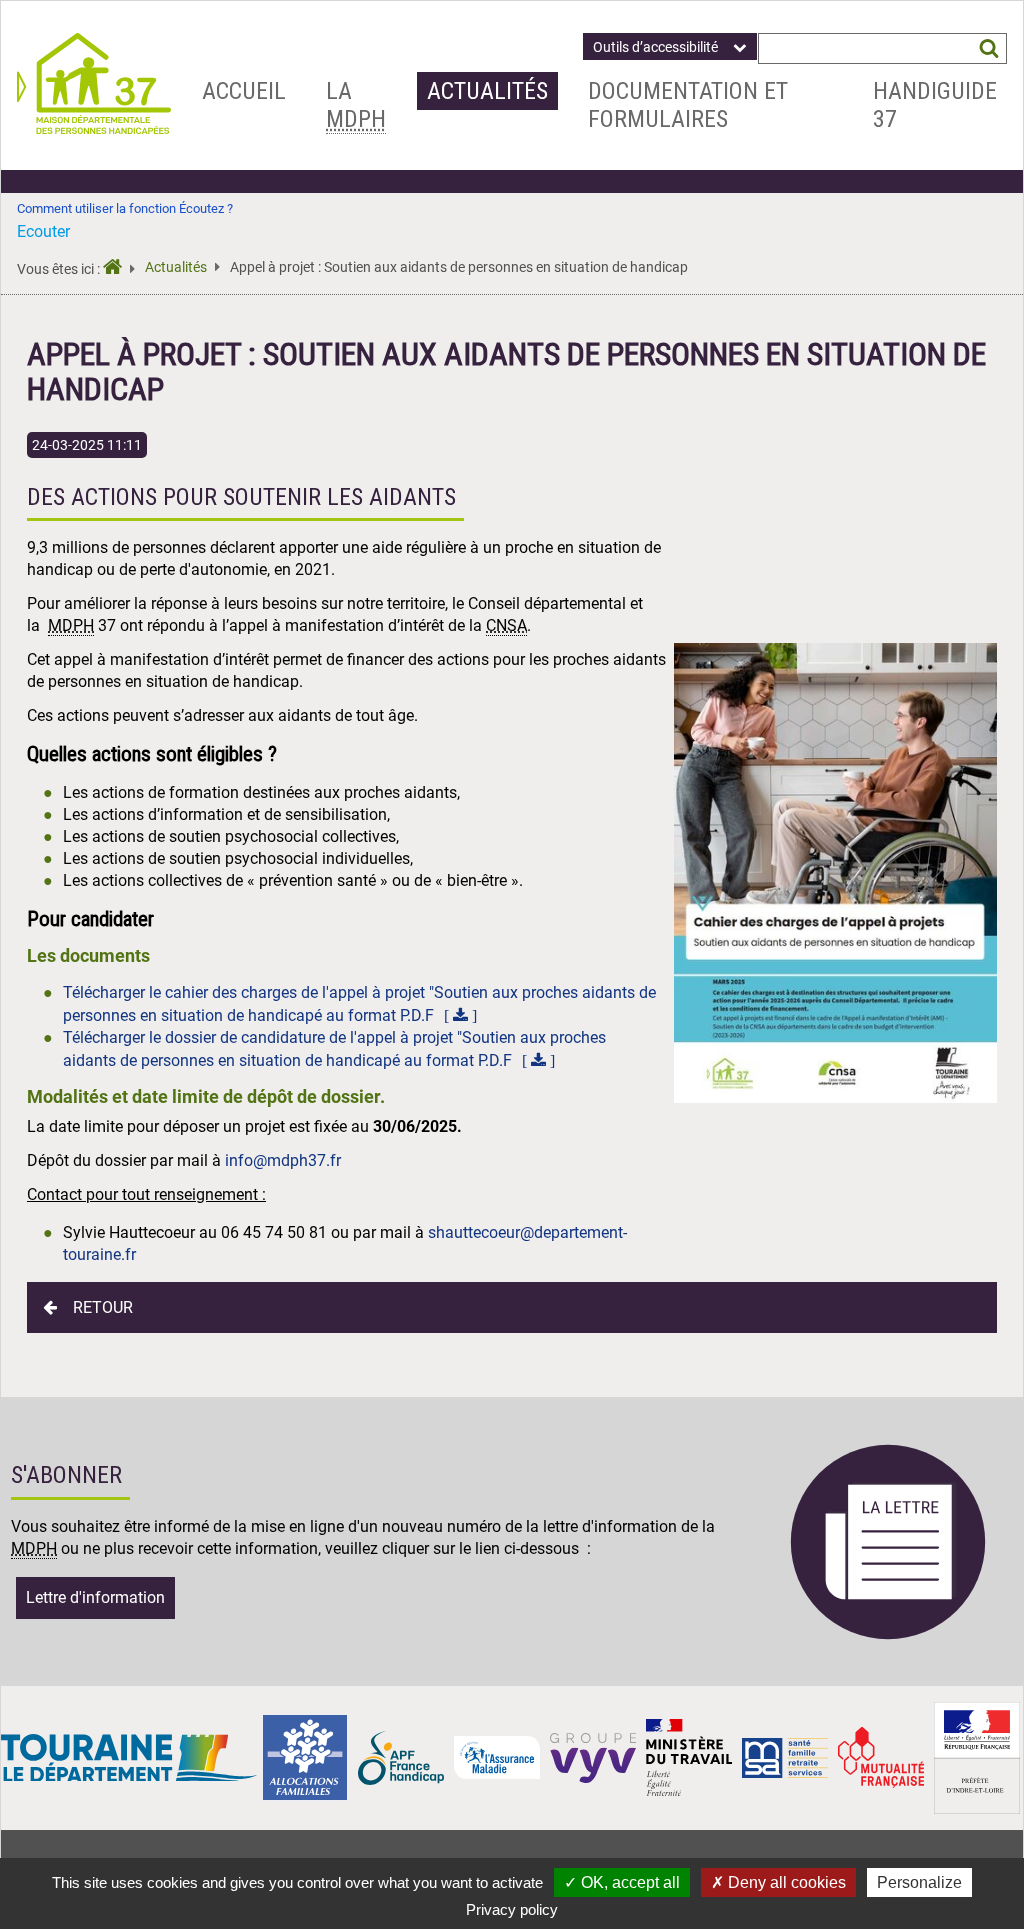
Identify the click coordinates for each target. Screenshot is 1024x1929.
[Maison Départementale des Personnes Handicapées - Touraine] (94, 128)
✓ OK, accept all (622, 1882)
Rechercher (988, 48)
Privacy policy (512, 1909)
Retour (103, 1307)
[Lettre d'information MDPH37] (888, 1636)
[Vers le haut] (985, 1820)
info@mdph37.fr (283, 1160)
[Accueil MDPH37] (119, 269)
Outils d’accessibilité (655, 47)
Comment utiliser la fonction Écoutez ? (125, 208)
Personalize (919, 1882)
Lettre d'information (95, 1597)
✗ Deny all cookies (778, 1882)
